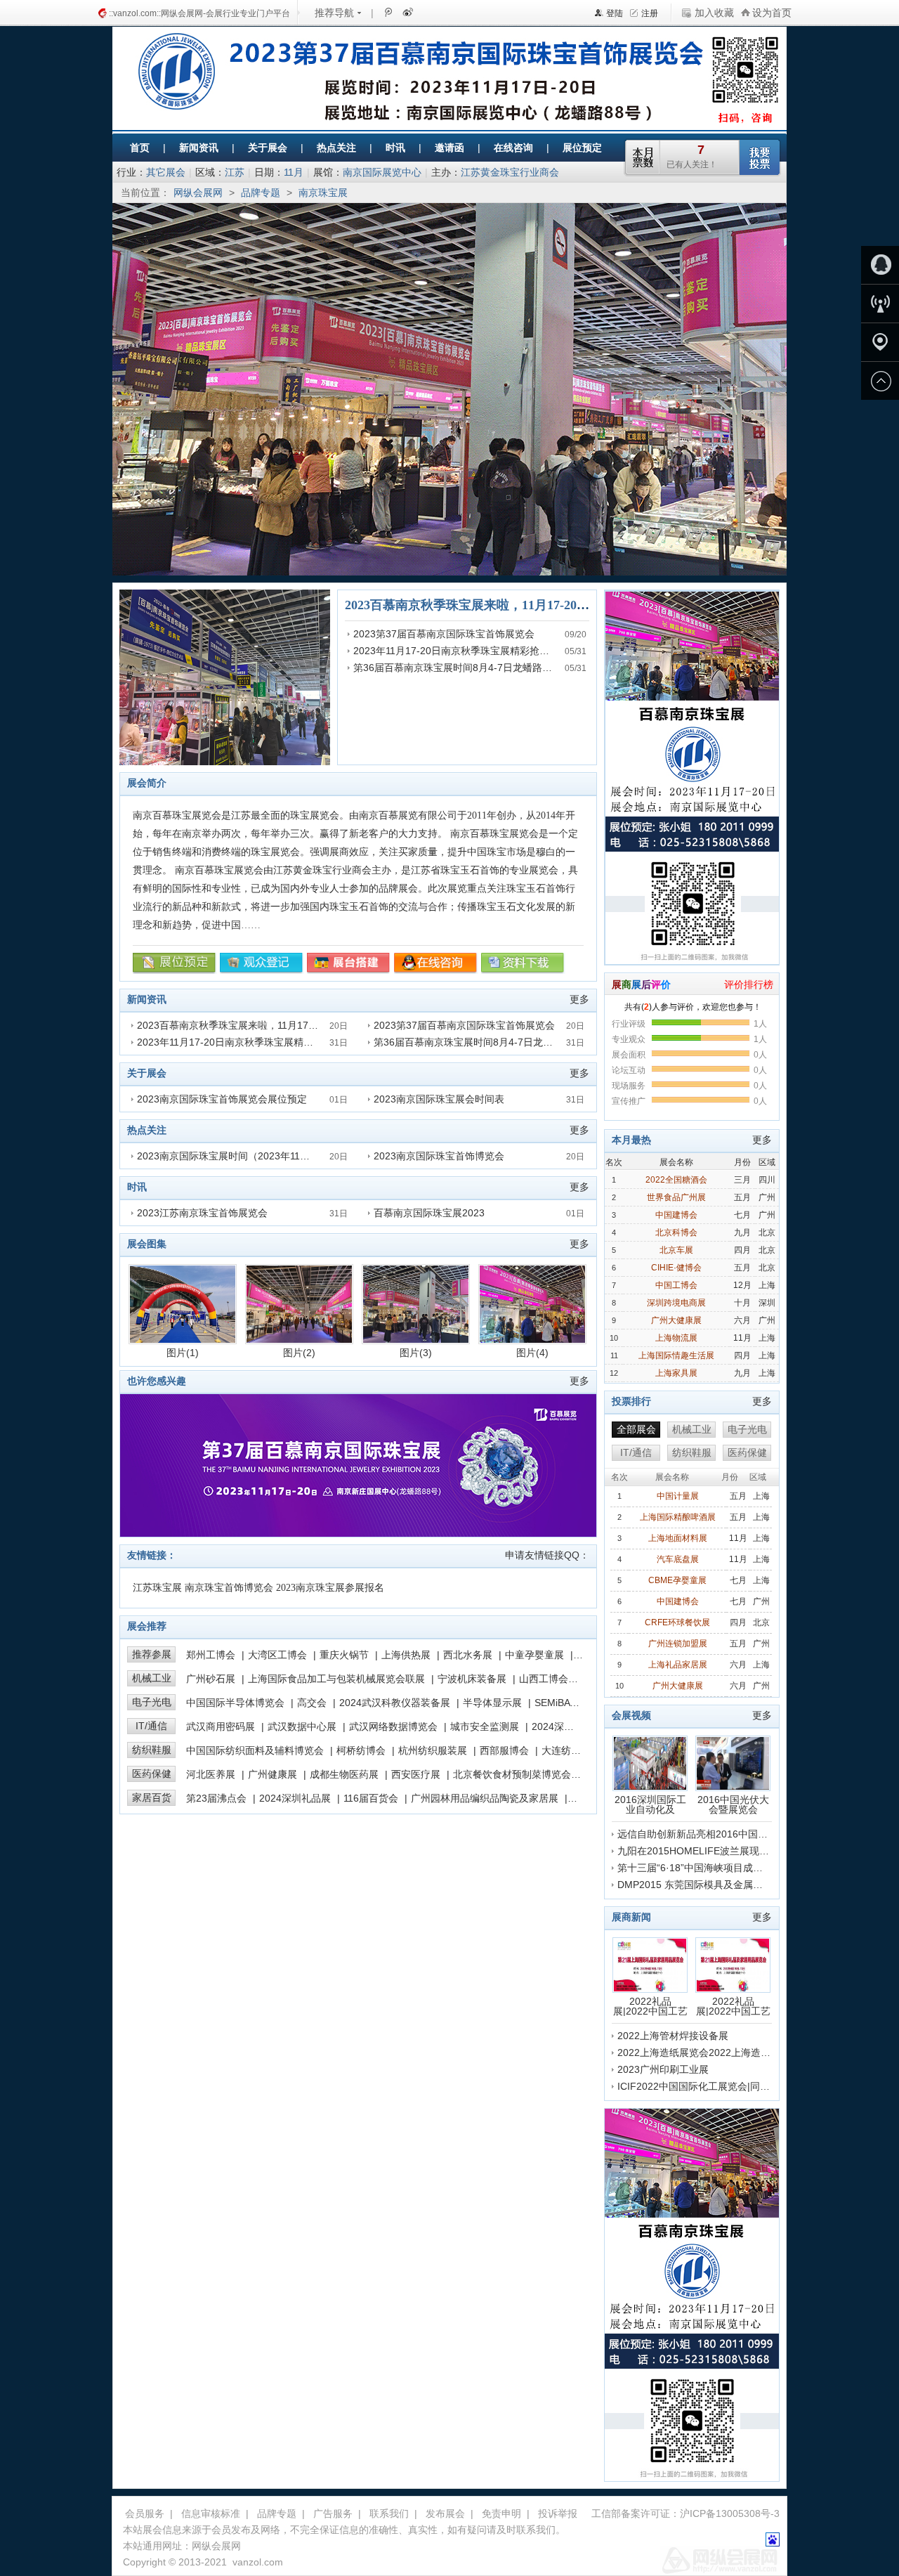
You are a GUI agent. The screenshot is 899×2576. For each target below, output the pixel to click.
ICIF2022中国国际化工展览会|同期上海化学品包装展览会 (743, 2086)
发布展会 (445, 2513)
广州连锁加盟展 (678, 1644)
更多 (579, 999)
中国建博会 (676, 1215)
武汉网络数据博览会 (393, 1726)
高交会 (312, 1703)
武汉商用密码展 (221, 1726)
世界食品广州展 (676, 1197)
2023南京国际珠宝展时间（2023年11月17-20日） (246, 1156)
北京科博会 (676, 1232)
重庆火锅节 (344, 1655)
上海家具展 (676, 1373)
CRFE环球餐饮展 (677, 1622)
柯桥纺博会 (361, 1750)
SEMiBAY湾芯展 (570, 1703)
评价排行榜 (749, 984)
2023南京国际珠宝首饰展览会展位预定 (222, 1099)
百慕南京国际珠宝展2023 (429, 1213)
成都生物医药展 (344, 1774)
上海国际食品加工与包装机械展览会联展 (336, 1679)
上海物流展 (676, 1338)
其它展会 (166, 172)
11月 (294, 172)
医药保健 (152, 1774)
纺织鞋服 (152, 1750)
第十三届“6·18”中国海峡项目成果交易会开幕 (715, 1868)
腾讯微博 (388, 12)
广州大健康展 (676, 1320)
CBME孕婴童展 (677, 1580)
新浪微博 (407, 12)
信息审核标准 (211, 2513)
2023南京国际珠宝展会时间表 (439, 1099)
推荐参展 (152, 1654)
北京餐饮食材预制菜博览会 (512, 1774)
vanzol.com (258, 2562)
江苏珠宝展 (157, 1588)
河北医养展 (211, 1774)
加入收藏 (714, 13)
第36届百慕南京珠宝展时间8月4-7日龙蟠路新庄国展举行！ (482, 668)
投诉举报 (558, 2513)
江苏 (235, 172)
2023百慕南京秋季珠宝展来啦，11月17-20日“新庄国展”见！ (511, 605)
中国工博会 (676, 1285)
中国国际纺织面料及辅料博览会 (255, 1750)
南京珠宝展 (323, 193)
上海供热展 (406, 1655)
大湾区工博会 (277, 1655)
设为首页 (772, 13)
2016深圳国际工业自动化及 (650, 1804)
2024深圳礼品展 (295, 1798)
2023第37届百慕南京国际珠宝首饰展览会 (444, 634)
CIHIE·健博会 (676, 1268)
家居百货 (152, 1797)
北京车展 (676, 1250)
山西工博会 (544, 1679)
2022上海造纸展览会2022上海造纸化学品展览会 (723, 2053)
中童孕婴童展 (534, 1655)
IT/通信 (151, 1726)
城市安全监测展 (485, 1726)
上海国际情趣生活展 (676, 1355)
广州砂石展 (211, 1679)
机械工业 (152, 1678)
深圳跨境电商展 (676, 1303)
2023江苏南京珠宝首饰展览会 (202, 1213)
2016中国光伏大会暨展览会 (733, 1804)
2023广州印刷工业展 (663, 2069)
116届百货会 (371, 1798)
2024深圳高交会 (567, 1726)
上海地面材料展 (678, 1538)
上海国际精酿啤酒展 (678, 1517)
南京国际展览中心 (382, 172)
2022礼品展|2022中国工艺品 (650, 2006)
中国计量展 (678, 1496)
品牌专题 (261, 193)
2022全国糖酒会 (676, 1180)
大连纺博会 (566, 1750)
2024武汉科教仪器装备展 (395, 1703)
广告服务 (333, 2513)
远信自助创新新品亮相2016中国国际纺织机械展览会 (732, 1834)
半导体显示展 (492, 1703)
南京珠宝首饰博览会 (229, 1588)
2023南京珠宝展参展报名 (330, 1588)
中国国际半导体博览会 (235, 1703)
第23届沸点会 (216, 1798)
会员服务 (145, 2513)
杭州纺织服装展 (433, 1750)
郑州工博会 (211, 1655)
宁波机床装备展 (472, 1679)
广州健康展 (273, 1774)
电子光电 (152, 1702)
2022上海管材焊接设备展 (673, 2036)
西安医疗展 (416, 1774)
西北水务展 (468, 1655)
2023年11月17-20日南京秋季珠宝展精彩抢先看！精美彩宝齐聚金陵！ (505, 651)
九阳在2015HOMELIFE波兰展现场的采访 (708, 1851)
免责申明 (501, 2513)
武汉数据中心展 (302, 1726)
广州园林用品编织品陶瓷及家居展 (485, 1798)
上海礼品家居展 (678, 1665)
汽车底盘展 (678, 1559)
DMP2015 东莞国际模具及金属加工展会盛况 (715, 1885)
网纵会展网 (198, 193)
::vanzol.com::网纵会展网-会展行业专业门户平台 (199, 13)
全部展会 (636, 1429)
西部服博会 (504, 1750)
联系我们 (389, 2513)
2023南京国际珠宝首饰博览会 (439, 1156)
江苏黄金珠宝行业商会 (510, 172)
